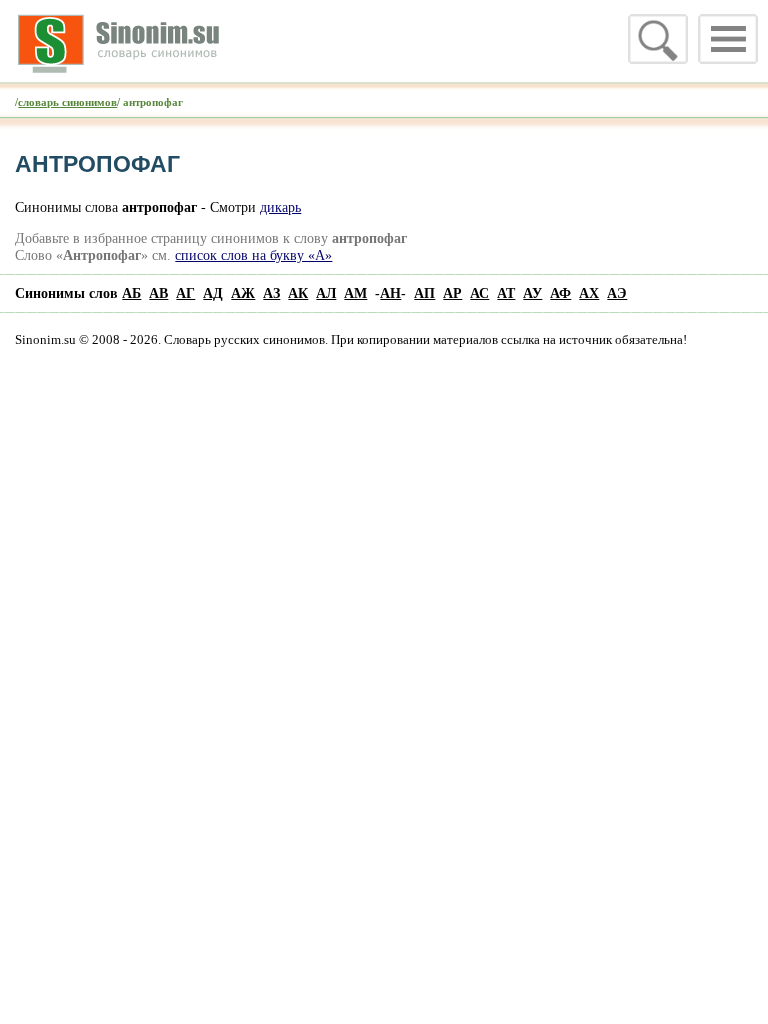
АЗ (271, 293)
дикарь (280, 207)
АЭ (617, 293)
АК (298, 293)
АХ (589, 293)
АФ (560, 293)
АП (424, 293)
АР (452, 293)
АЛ (326, 293)
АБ (131, 293)
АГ (185, 293)
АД (213, 293)
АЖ (243, 293)
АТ (506, 293)
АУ (532, 293)
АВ (158, 293)
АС (479, 293)
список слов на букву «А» (253, 255)
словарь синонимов (67, 102)
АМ (355, 293)
